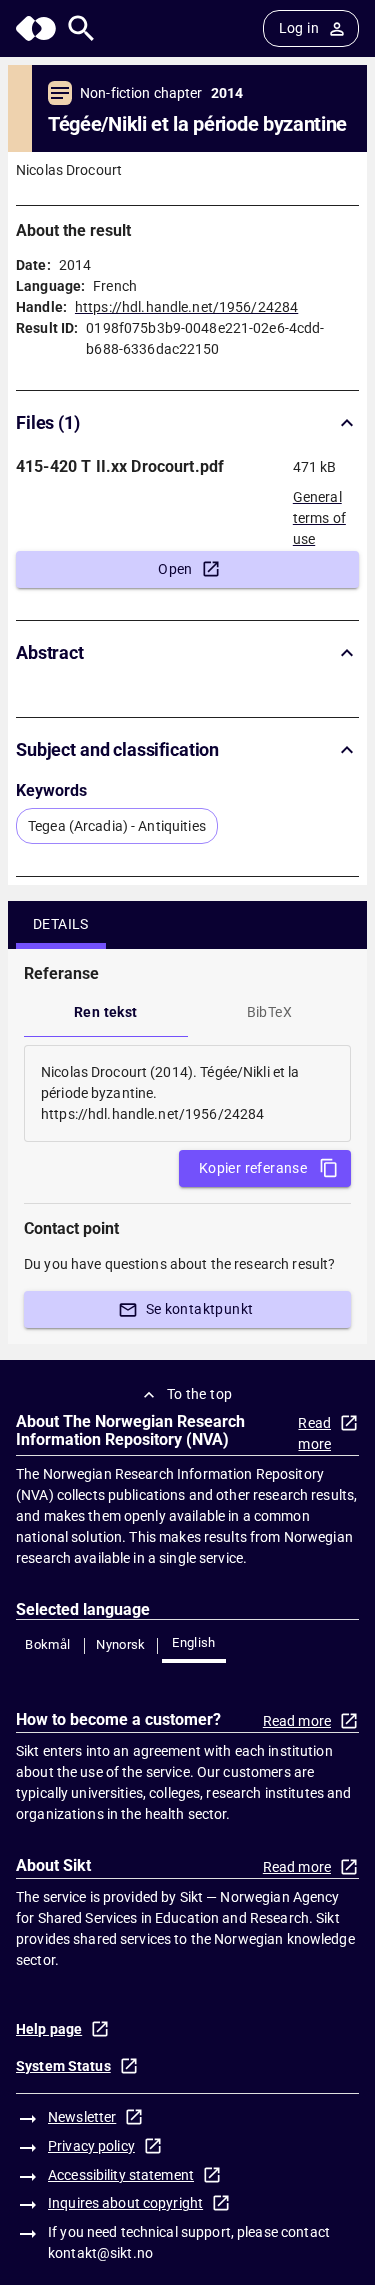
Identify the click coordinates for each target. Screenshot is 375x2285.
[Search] (81, 28)
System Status (63, 2066)
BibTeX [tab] (269, 1012)
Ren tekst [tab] (106, 1012)
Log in (299, 28)
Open (175, 569)
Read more (314, 1433)
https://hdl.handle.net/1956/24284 (186, 307)
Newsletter (82, 2117)
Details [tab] (61, 924)
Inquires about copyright (125, 2203)
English (194, 1642)
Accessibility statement (121, 2175)
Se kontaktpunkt (200, 1309)
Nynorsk (121, 1644)
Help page (49, 2029)
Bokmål (47, 1644)
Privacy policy (91, 2146)
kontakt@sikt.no (100, 2253)
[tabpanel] (187, 1093)
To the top (200, 1394)
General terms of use (319, 512)
